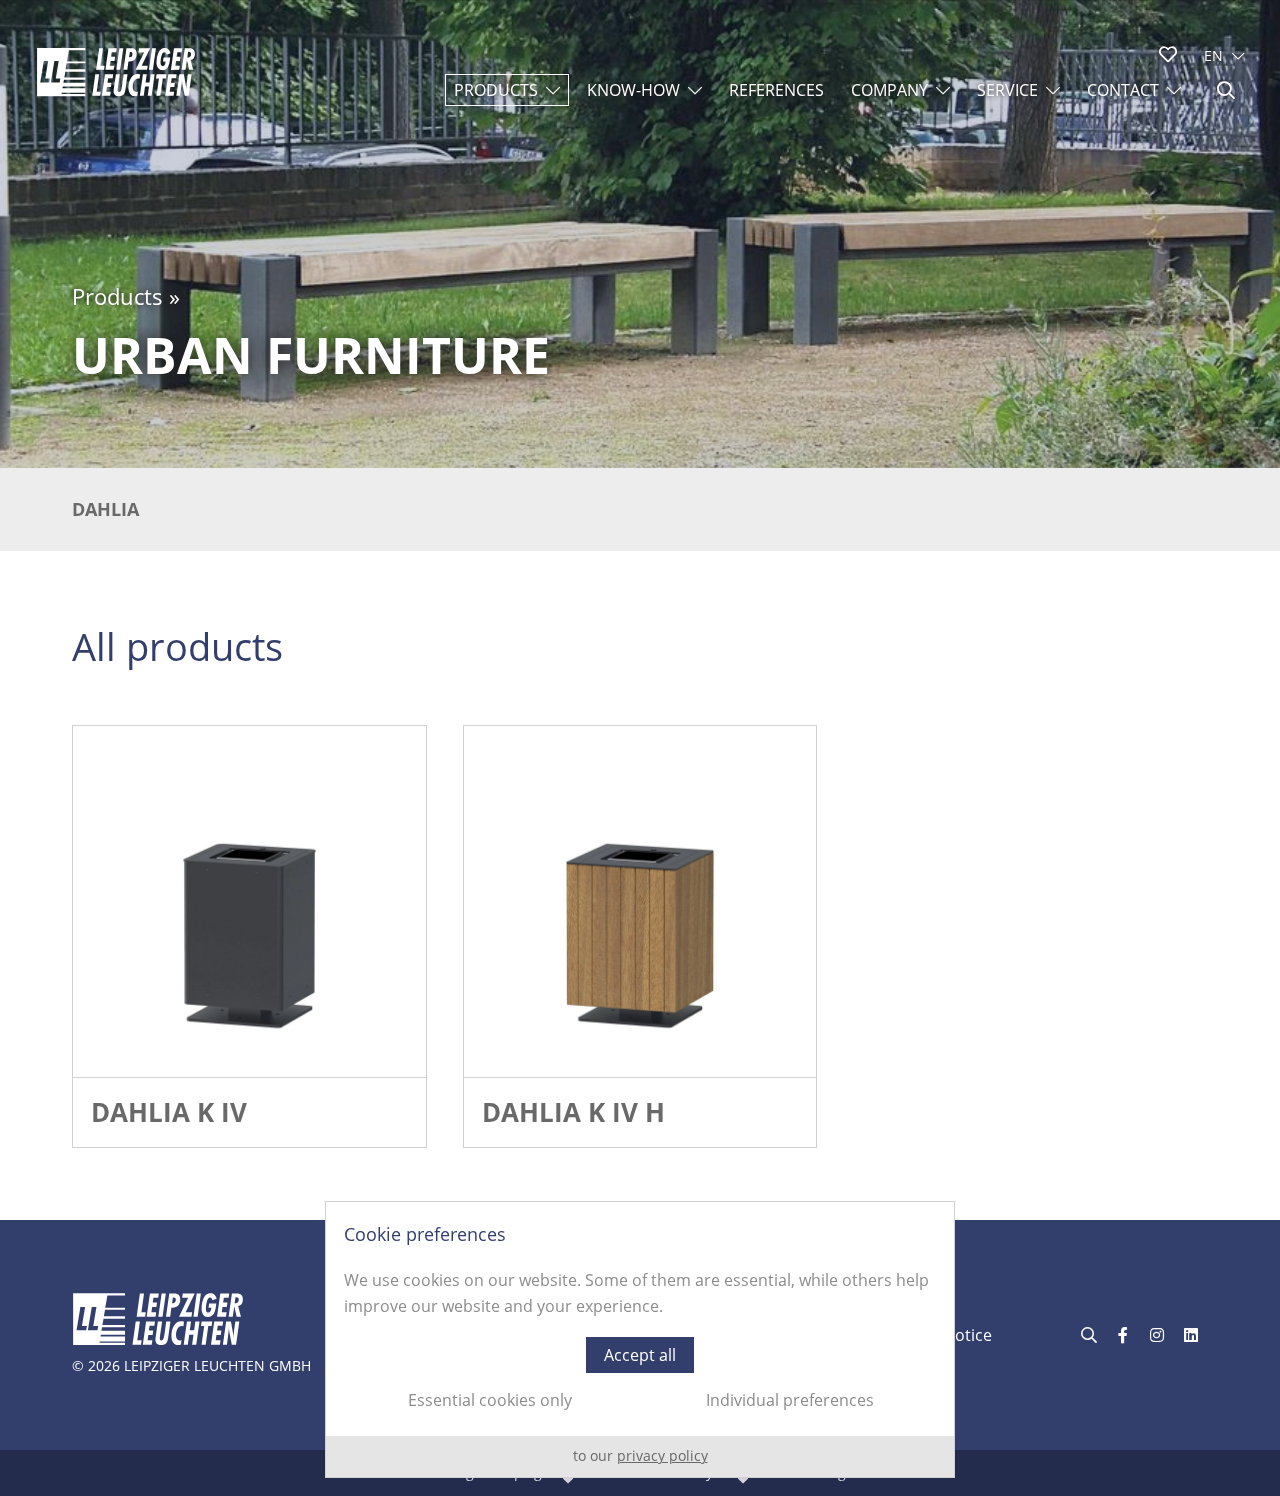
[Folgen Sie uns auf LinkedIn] (1191, 1335)
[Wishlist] (1168, 54)
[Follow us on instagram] (1157, 1335)
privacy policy (662, 1455)
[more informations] (249, 902)
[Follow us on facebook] (1123, 1335)
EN (1213, 55)
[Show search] (1226, 90)
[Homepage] (116, 72)
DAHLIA (105, 509)
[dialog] (640, 1339)
